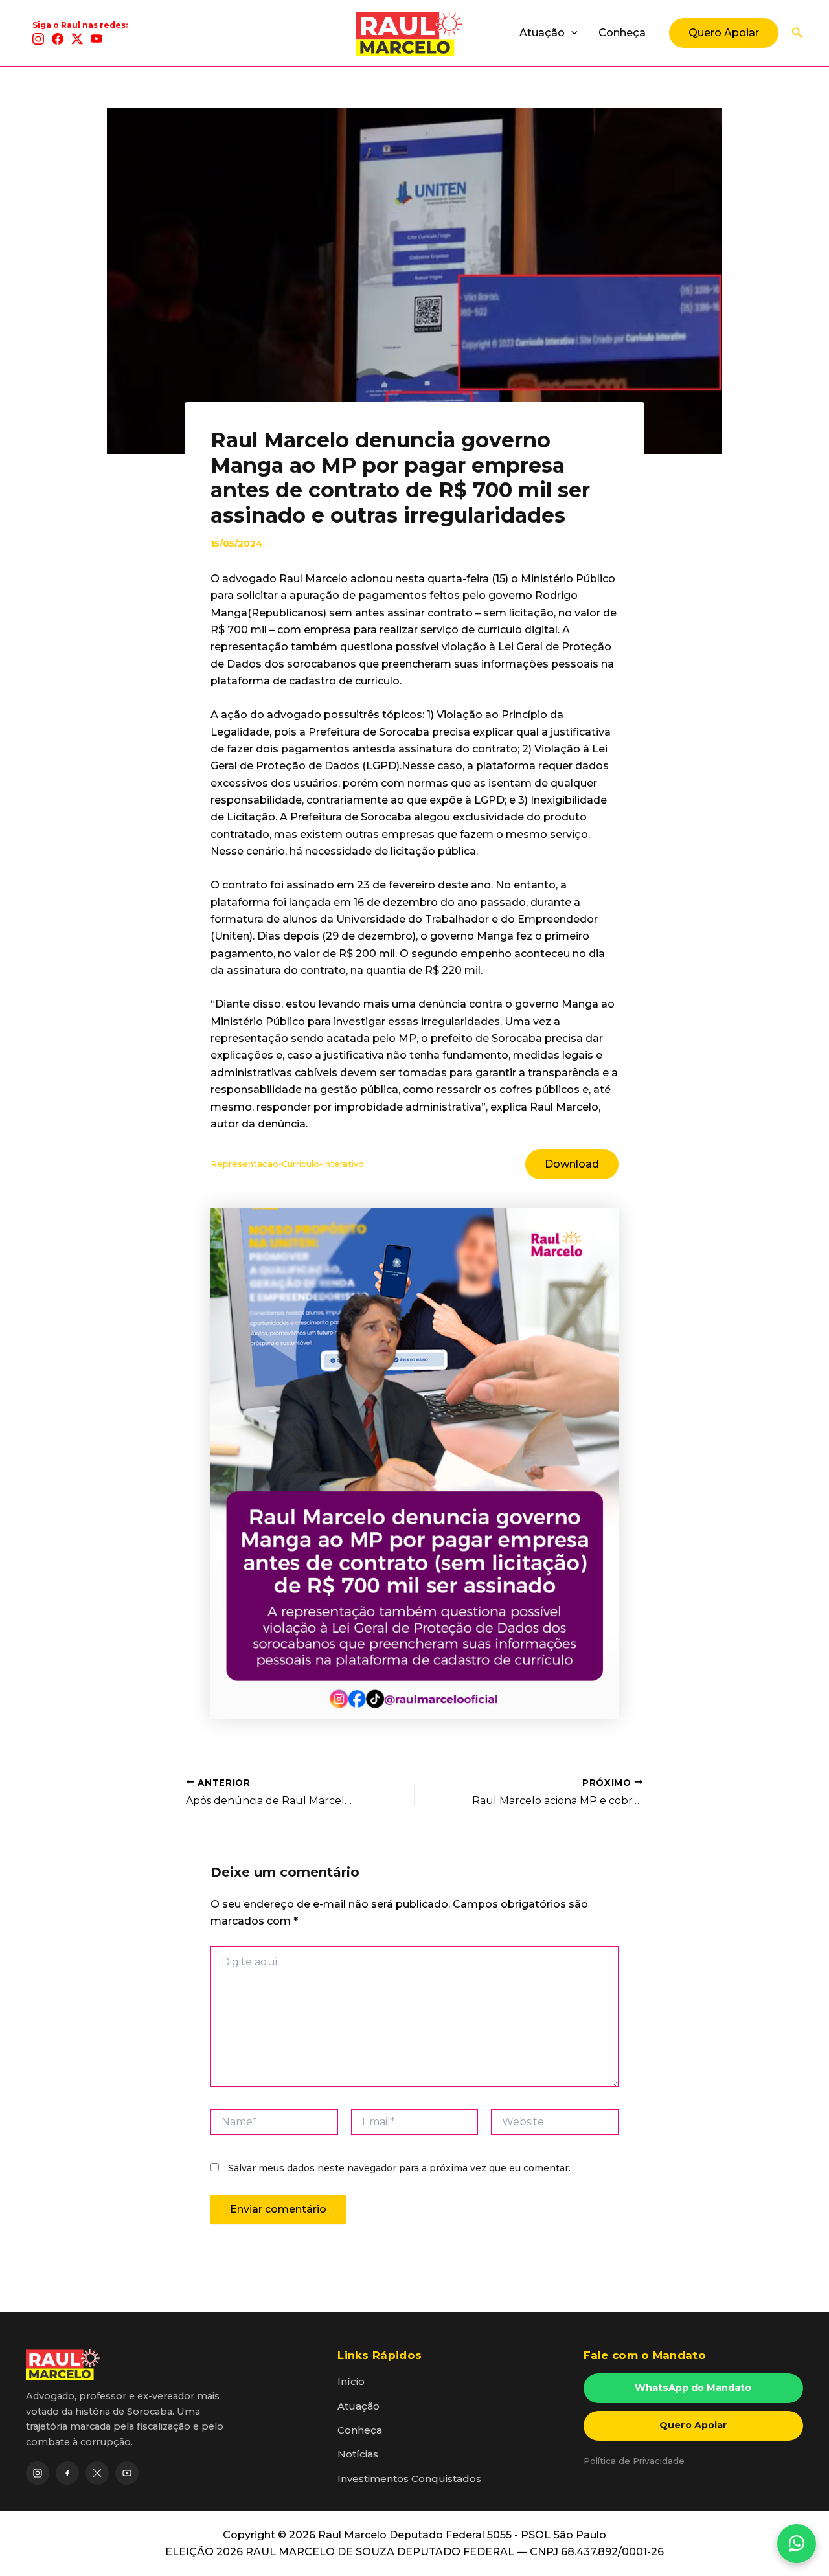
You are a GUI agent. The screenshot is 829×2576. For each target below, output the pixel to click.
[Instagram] (38, 39)
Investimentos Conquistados (409, 2479)
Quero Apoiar (693, 2425)
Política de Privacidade (634, 2461)
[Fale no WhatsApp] (797, 2544)
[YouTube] (97, 39)
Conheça (622, 33)
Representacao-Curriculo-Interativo (287, 1164)
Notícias (358, 2454)
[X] (77, 39)
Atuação (542, 33)
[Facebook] (58, 39)
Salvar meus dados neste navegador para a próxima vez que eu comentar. (399, 2168)
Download (572, 1164)
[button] (571, 33)
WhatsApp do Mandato (693, 2388)
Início (351, 2381)
